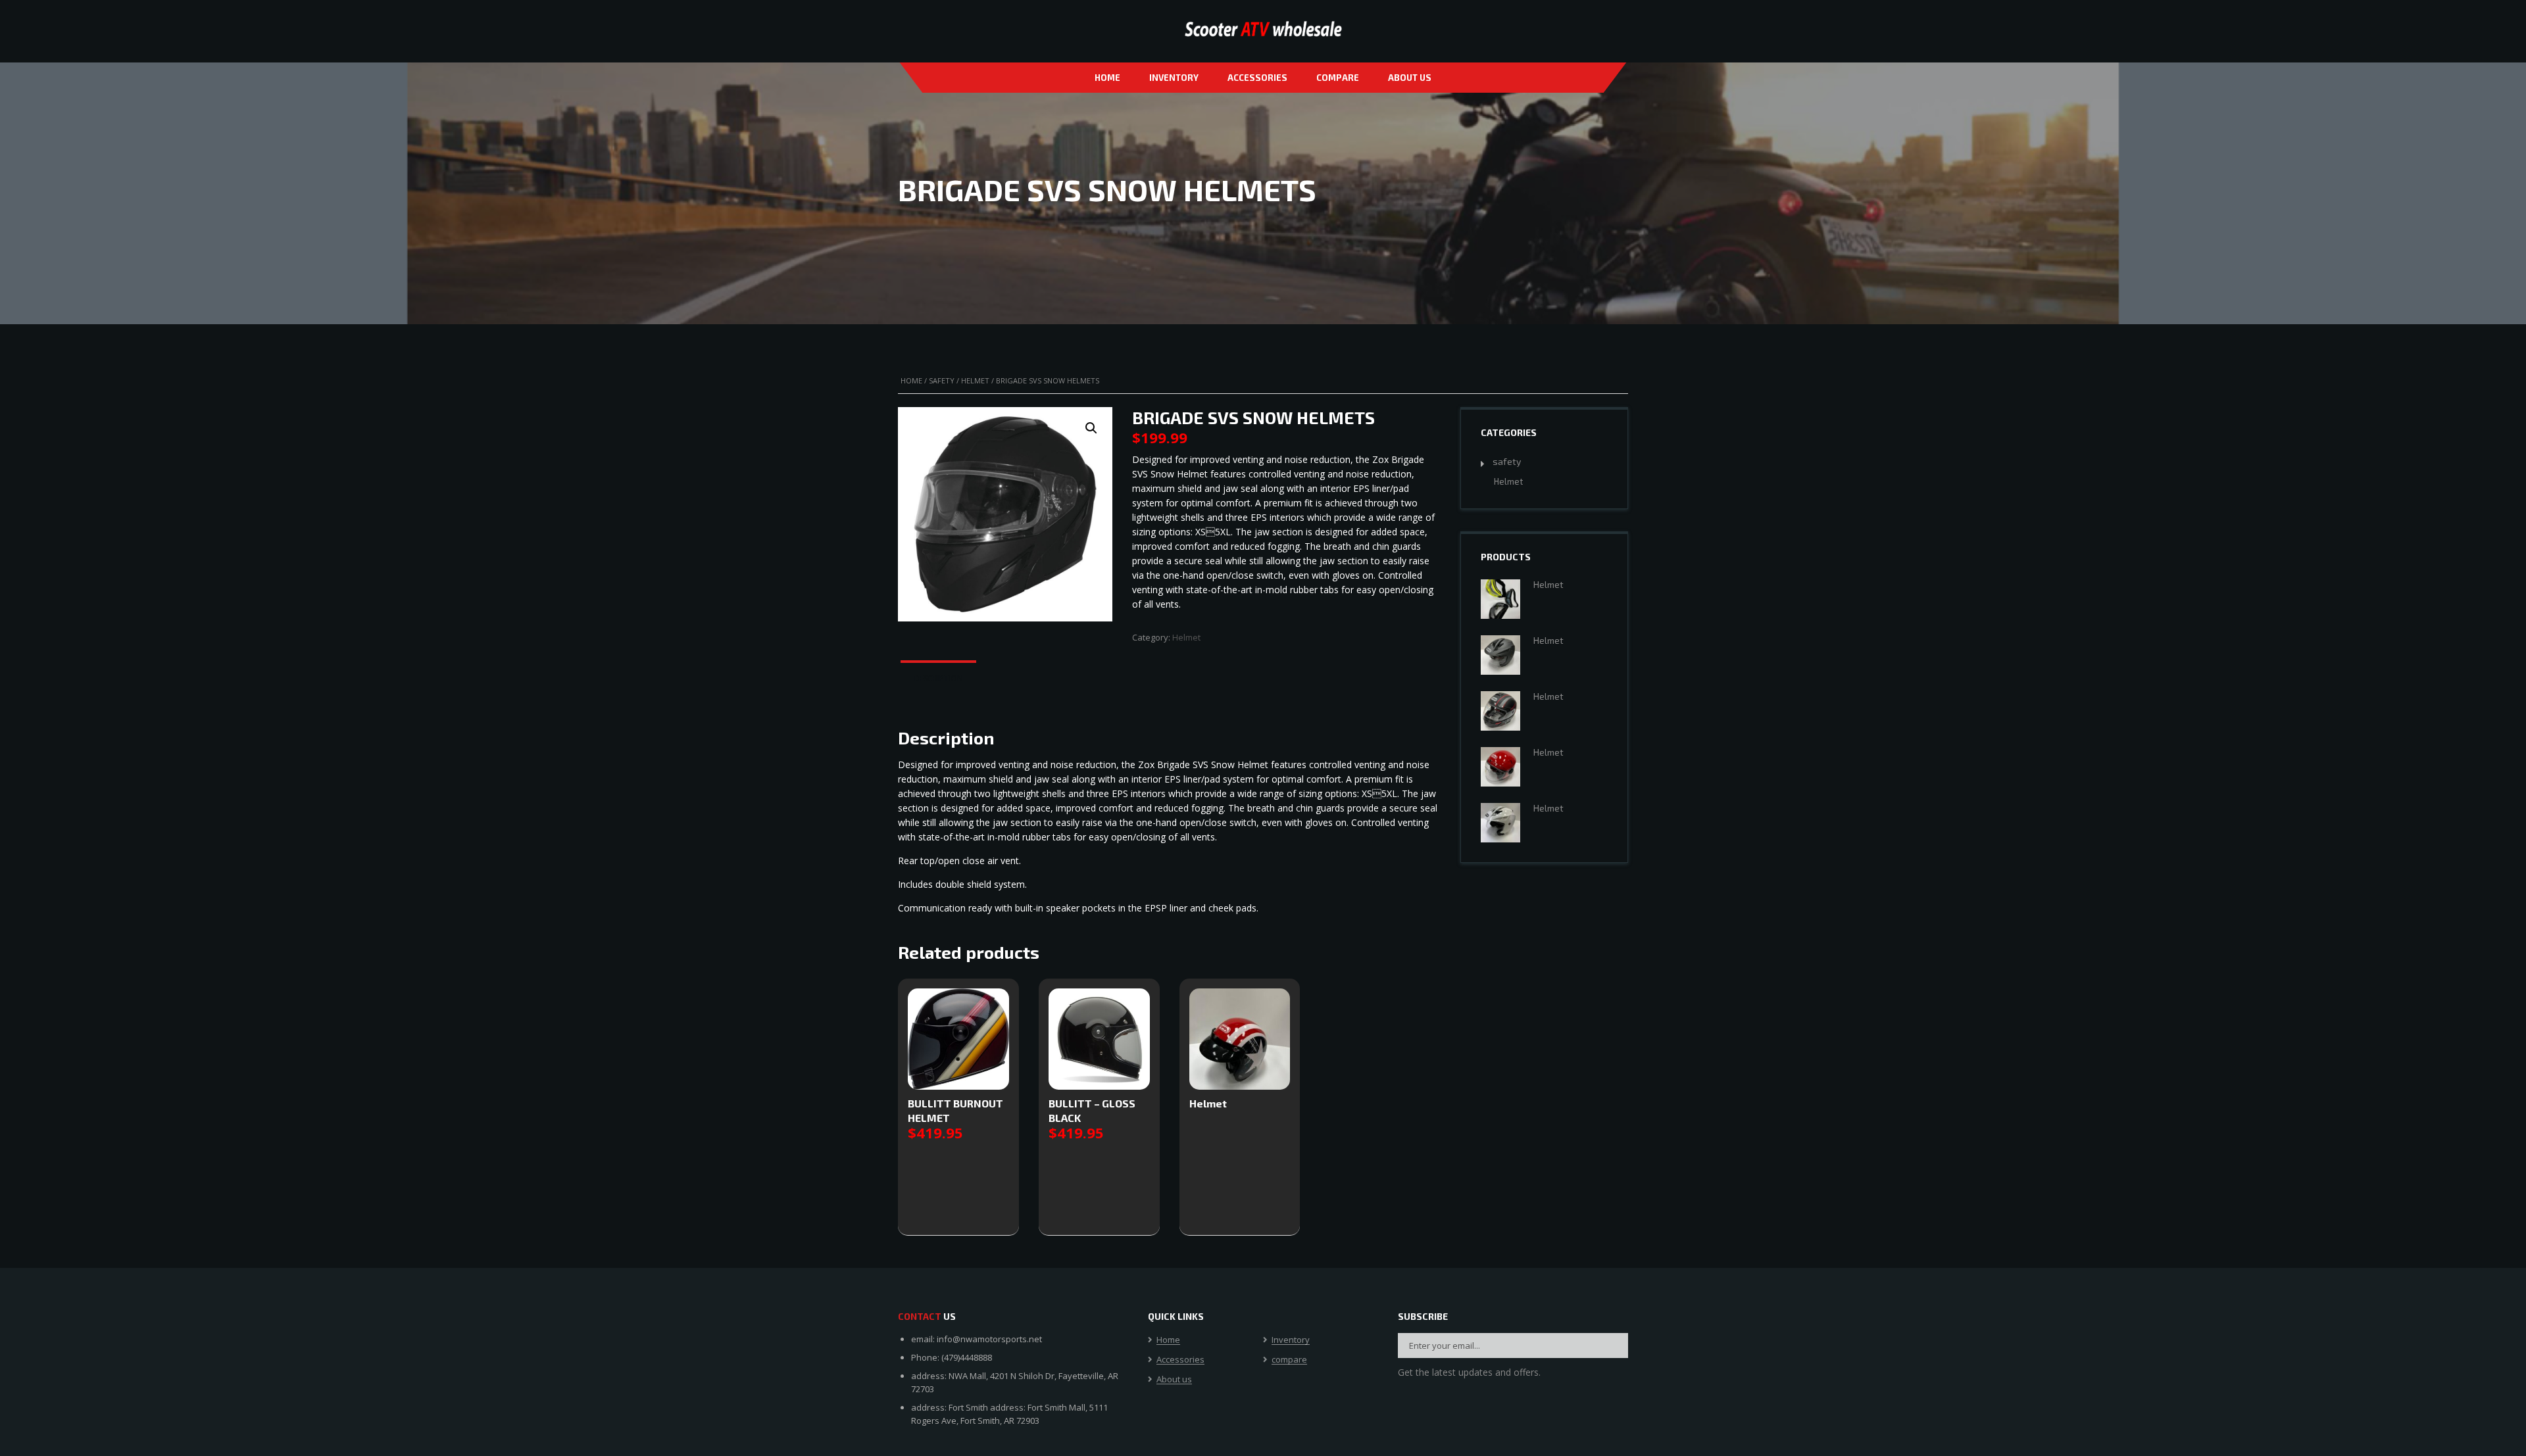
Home (1107, 78)
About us (1410, 78)
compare (1338, 78)
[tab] (938, 679)
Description (938, 678)
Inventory (1174, 78)
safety (942, 380)
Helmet (975, 380)
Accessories (1257, 78)
